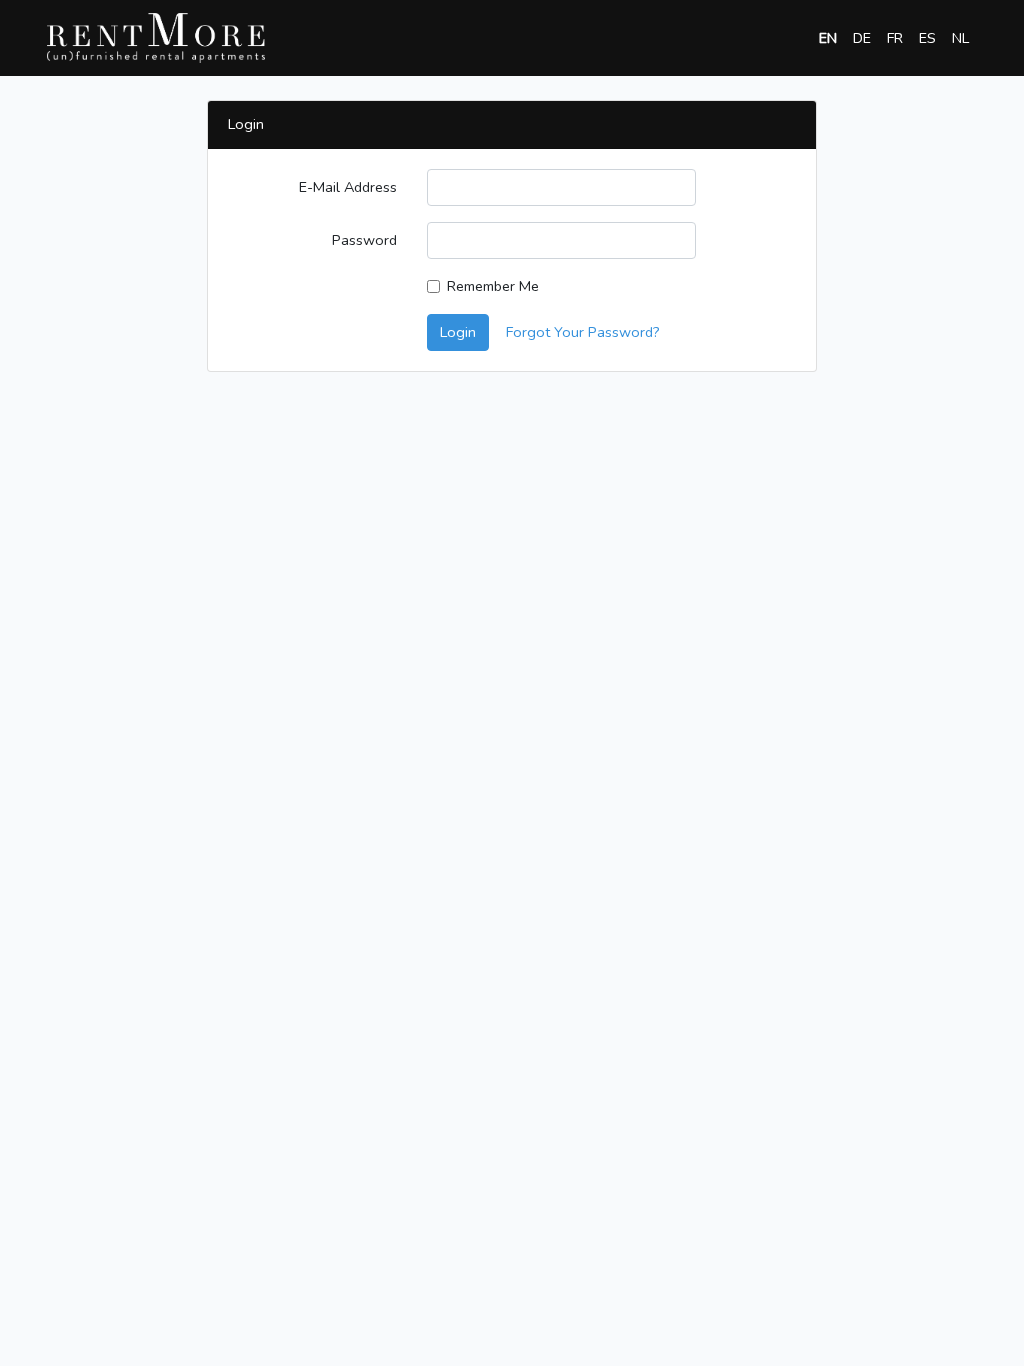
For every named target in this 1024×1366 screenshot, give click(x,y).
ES (927, 38)
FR (895, 38)
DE (862, 38)
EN (828, 38)
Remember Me (493, 286)
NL (960, 38)
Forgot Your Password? (583, 332)
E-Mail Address (348, 187)
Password (364, 240)
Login (458, 332)
